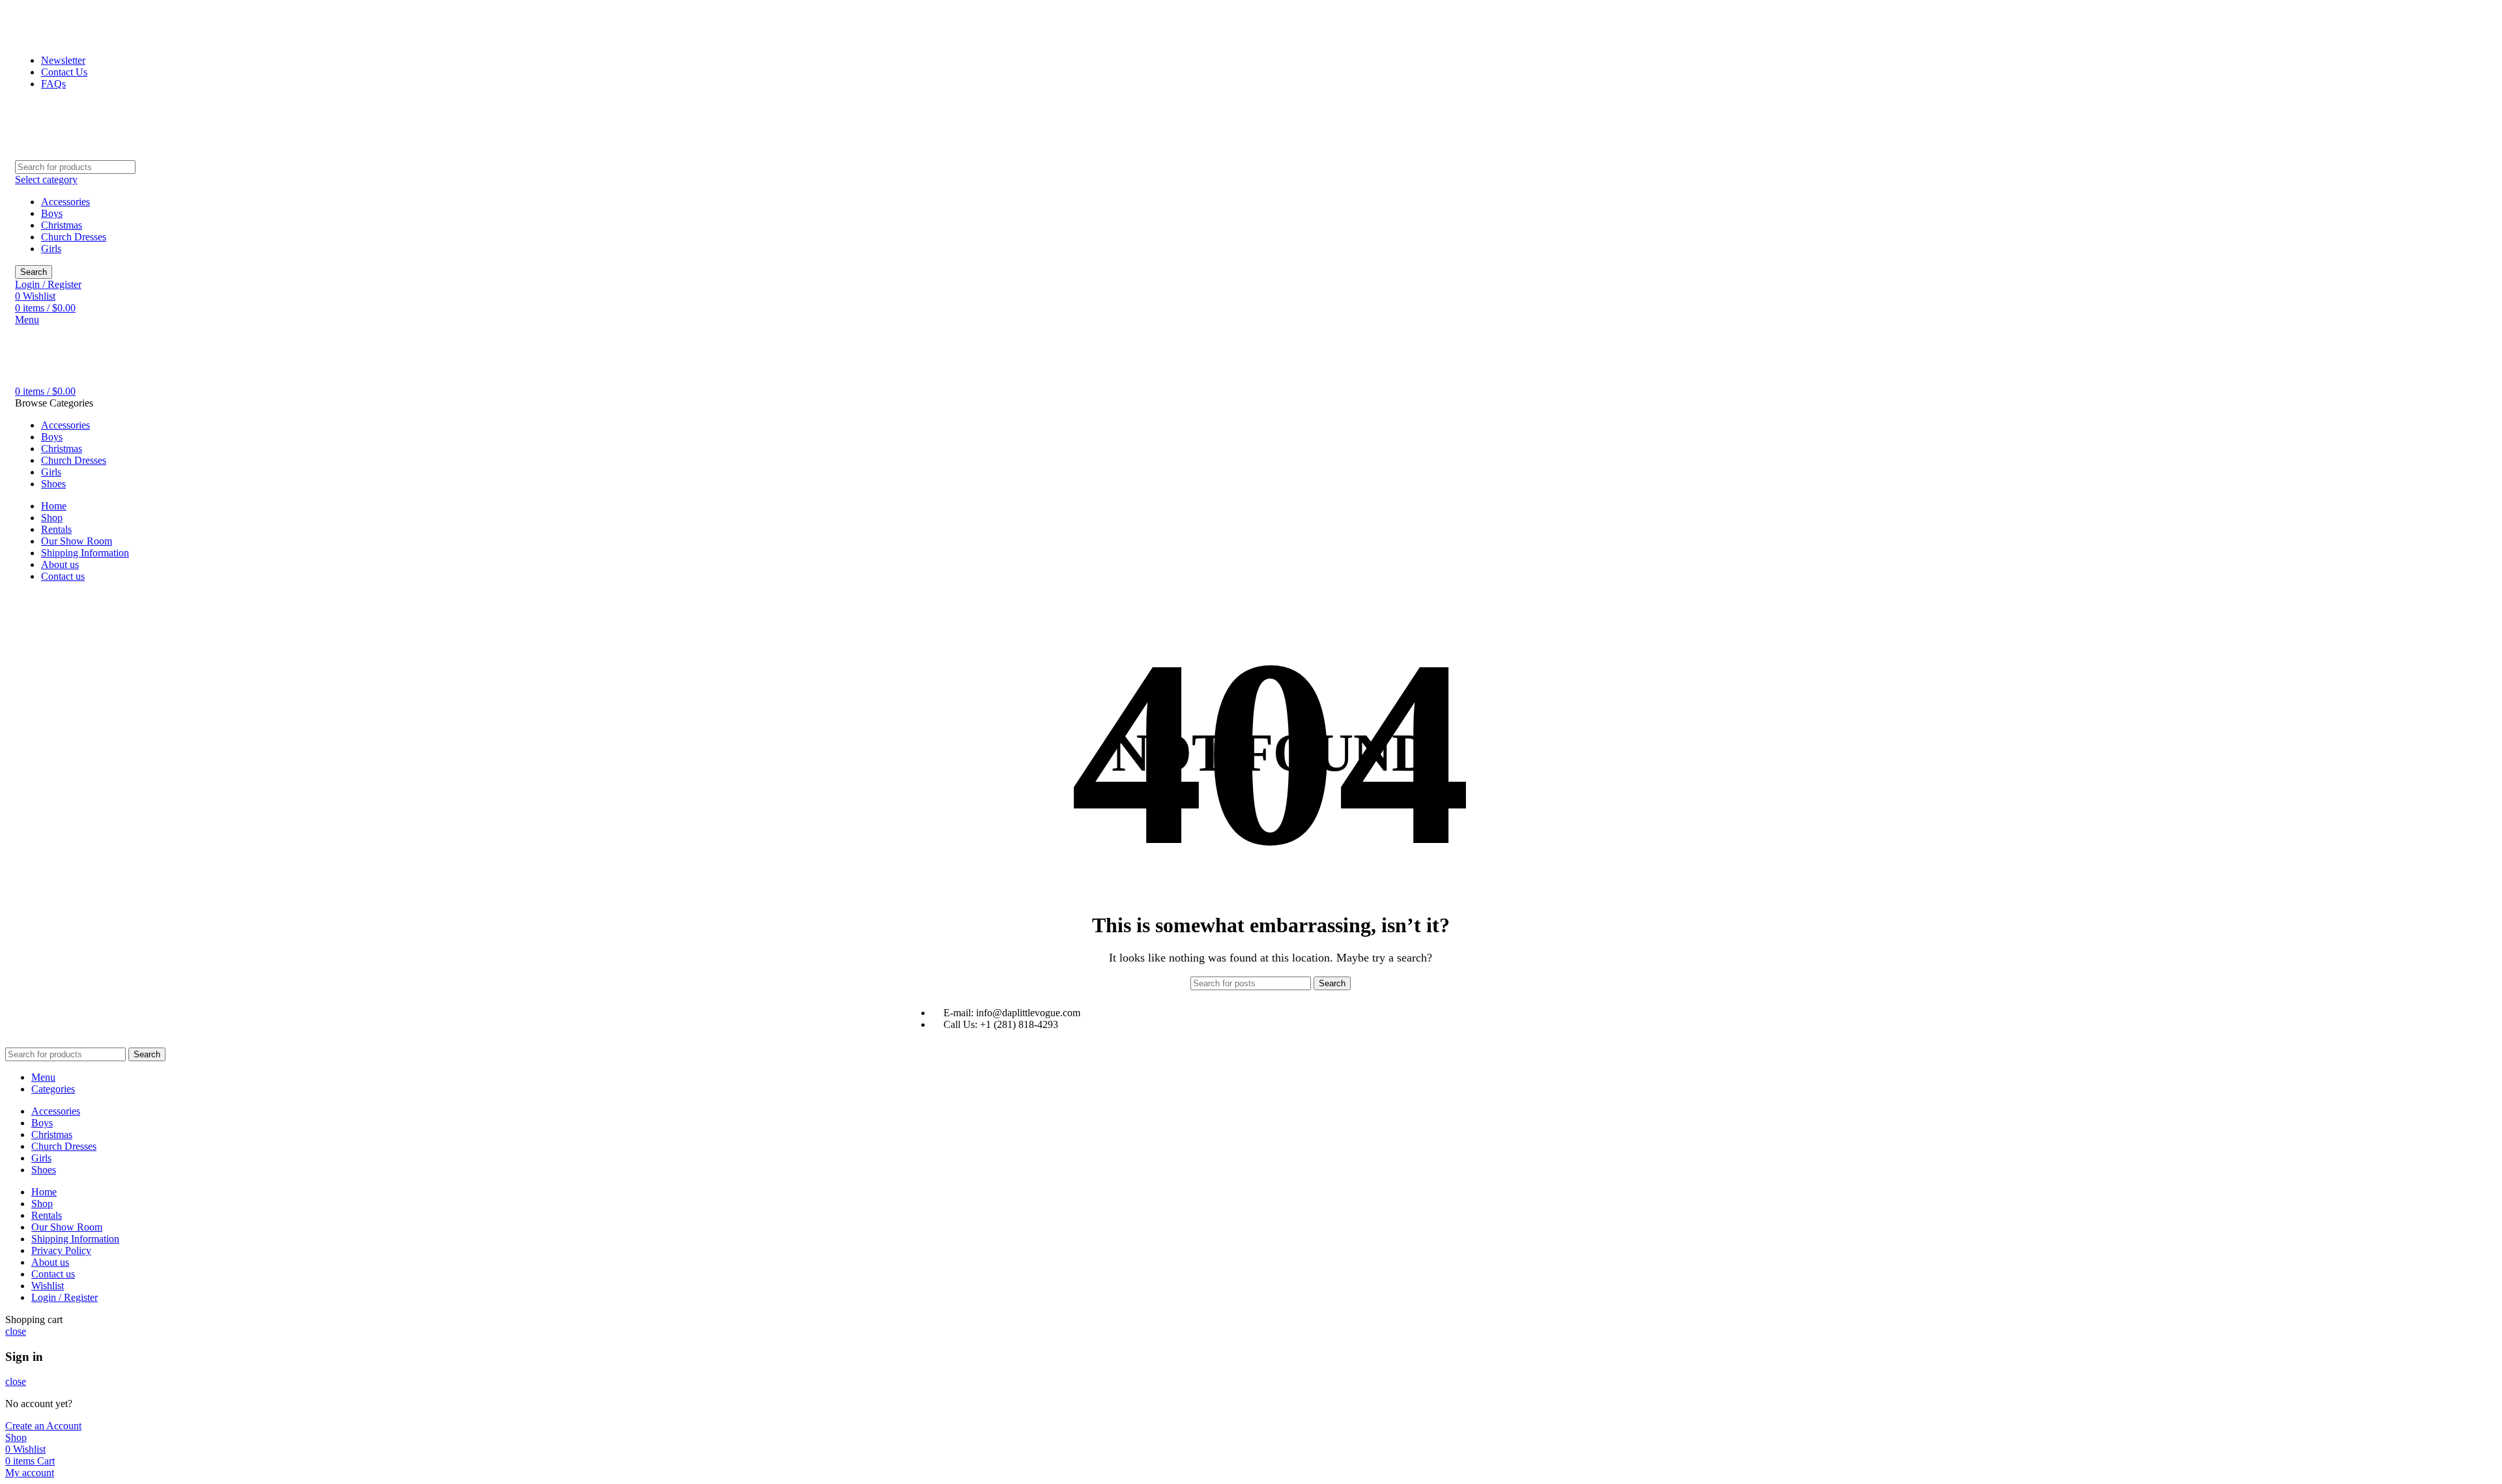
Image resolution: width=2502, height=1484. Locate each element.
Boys (52, 213)
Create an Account (43, 1426)
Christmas (62, 225)
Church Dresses (74, 237)
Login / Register (65, 1297)
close (16, 1331)
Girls (51, 249)
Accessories (65, 202)
